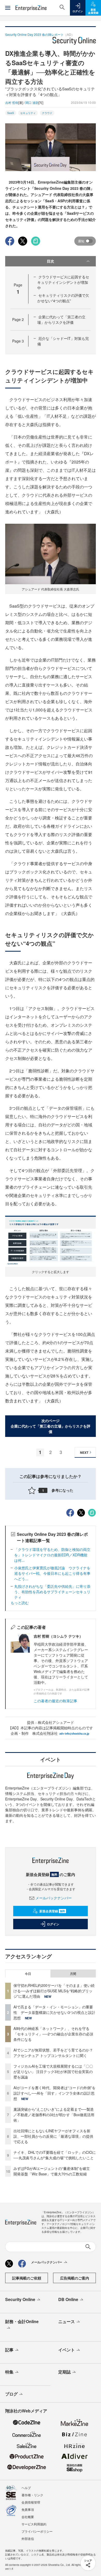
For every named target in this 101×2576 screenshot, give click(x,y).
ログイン (53, 1924)
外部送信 (28, 2538)
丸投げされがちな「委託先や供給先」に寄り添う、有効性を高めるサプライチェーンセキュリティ (52, 1592)
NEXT (84, 1452)
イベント (67, 2350)
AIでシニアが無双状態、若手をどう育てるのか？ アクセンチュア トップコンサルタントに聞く (53, 2053)
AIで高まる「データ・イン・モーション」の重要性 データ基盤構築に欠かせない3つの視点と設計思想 (54, 2012)
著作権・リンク (32, 2495)
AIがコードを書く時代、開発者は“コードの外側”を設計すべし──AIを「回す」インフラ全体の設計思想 (55, 2093)
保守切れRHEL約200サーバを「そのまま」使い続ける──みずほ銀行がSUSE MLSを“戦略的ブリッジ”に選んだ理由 (54, 1991)
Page (18, 319)
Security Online (20, 2299)
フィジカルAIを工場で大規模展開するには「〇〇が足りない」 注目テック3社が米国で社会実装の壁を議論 (53, 2071)
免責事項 (28, 2509)
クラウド (47, 113)
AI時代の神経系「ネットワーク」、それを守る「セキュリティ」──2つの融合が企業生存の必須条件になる (53, 2034)
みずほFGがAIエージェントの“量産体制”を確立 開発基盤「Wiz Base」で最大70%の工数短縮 (53, 2171)
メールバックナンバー (54, 1898)
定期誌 (64, 2372)
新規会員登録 (52, 1911)
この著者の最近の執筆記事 (55, 1701)
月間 (73, 1974)
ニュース (67, 2321)
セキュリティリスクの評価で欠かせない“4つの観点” (63, 298)
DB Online (68, 2299)
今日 (28, 1974)
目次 (51, 261)
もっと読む (20, 1603)
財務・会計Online (22, 2321)
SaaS (11, 113)
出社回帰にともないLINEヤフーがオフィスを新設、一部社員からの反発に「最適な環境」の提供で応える (53, 2136)
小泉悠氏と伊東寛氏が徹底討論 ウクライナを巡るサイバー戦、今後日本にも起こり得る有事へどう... (52, 1573)
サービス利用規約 (34, 2524)
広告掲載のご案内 (75, 2278)
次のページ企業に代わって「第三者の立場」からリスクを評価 (51, 1426)
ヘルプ (26, 2488)
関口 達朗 (32, 102)
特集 (9, 2372)
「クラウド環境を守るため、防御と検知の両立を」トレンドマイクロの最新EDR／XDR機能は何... (52, 1555)
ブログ (11, 2394)
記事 (9, 2350)
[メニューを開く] (8, 8)
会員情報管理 (31, 2502)
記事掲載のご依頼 (27, 2278)
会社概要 (28, 2517)
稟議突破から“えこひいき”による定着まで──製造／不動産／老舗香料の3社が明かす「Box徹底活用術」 (54, 2115)
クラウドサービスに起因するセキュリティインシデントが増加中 (63, 282)
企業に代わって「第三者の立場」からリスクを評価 (61, 320)
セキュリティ (28, 113)
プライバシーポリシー (37, 2531)
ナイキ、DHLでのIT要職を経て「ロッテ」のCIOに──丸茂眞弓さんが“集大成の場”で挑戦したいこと (55, 2155)
